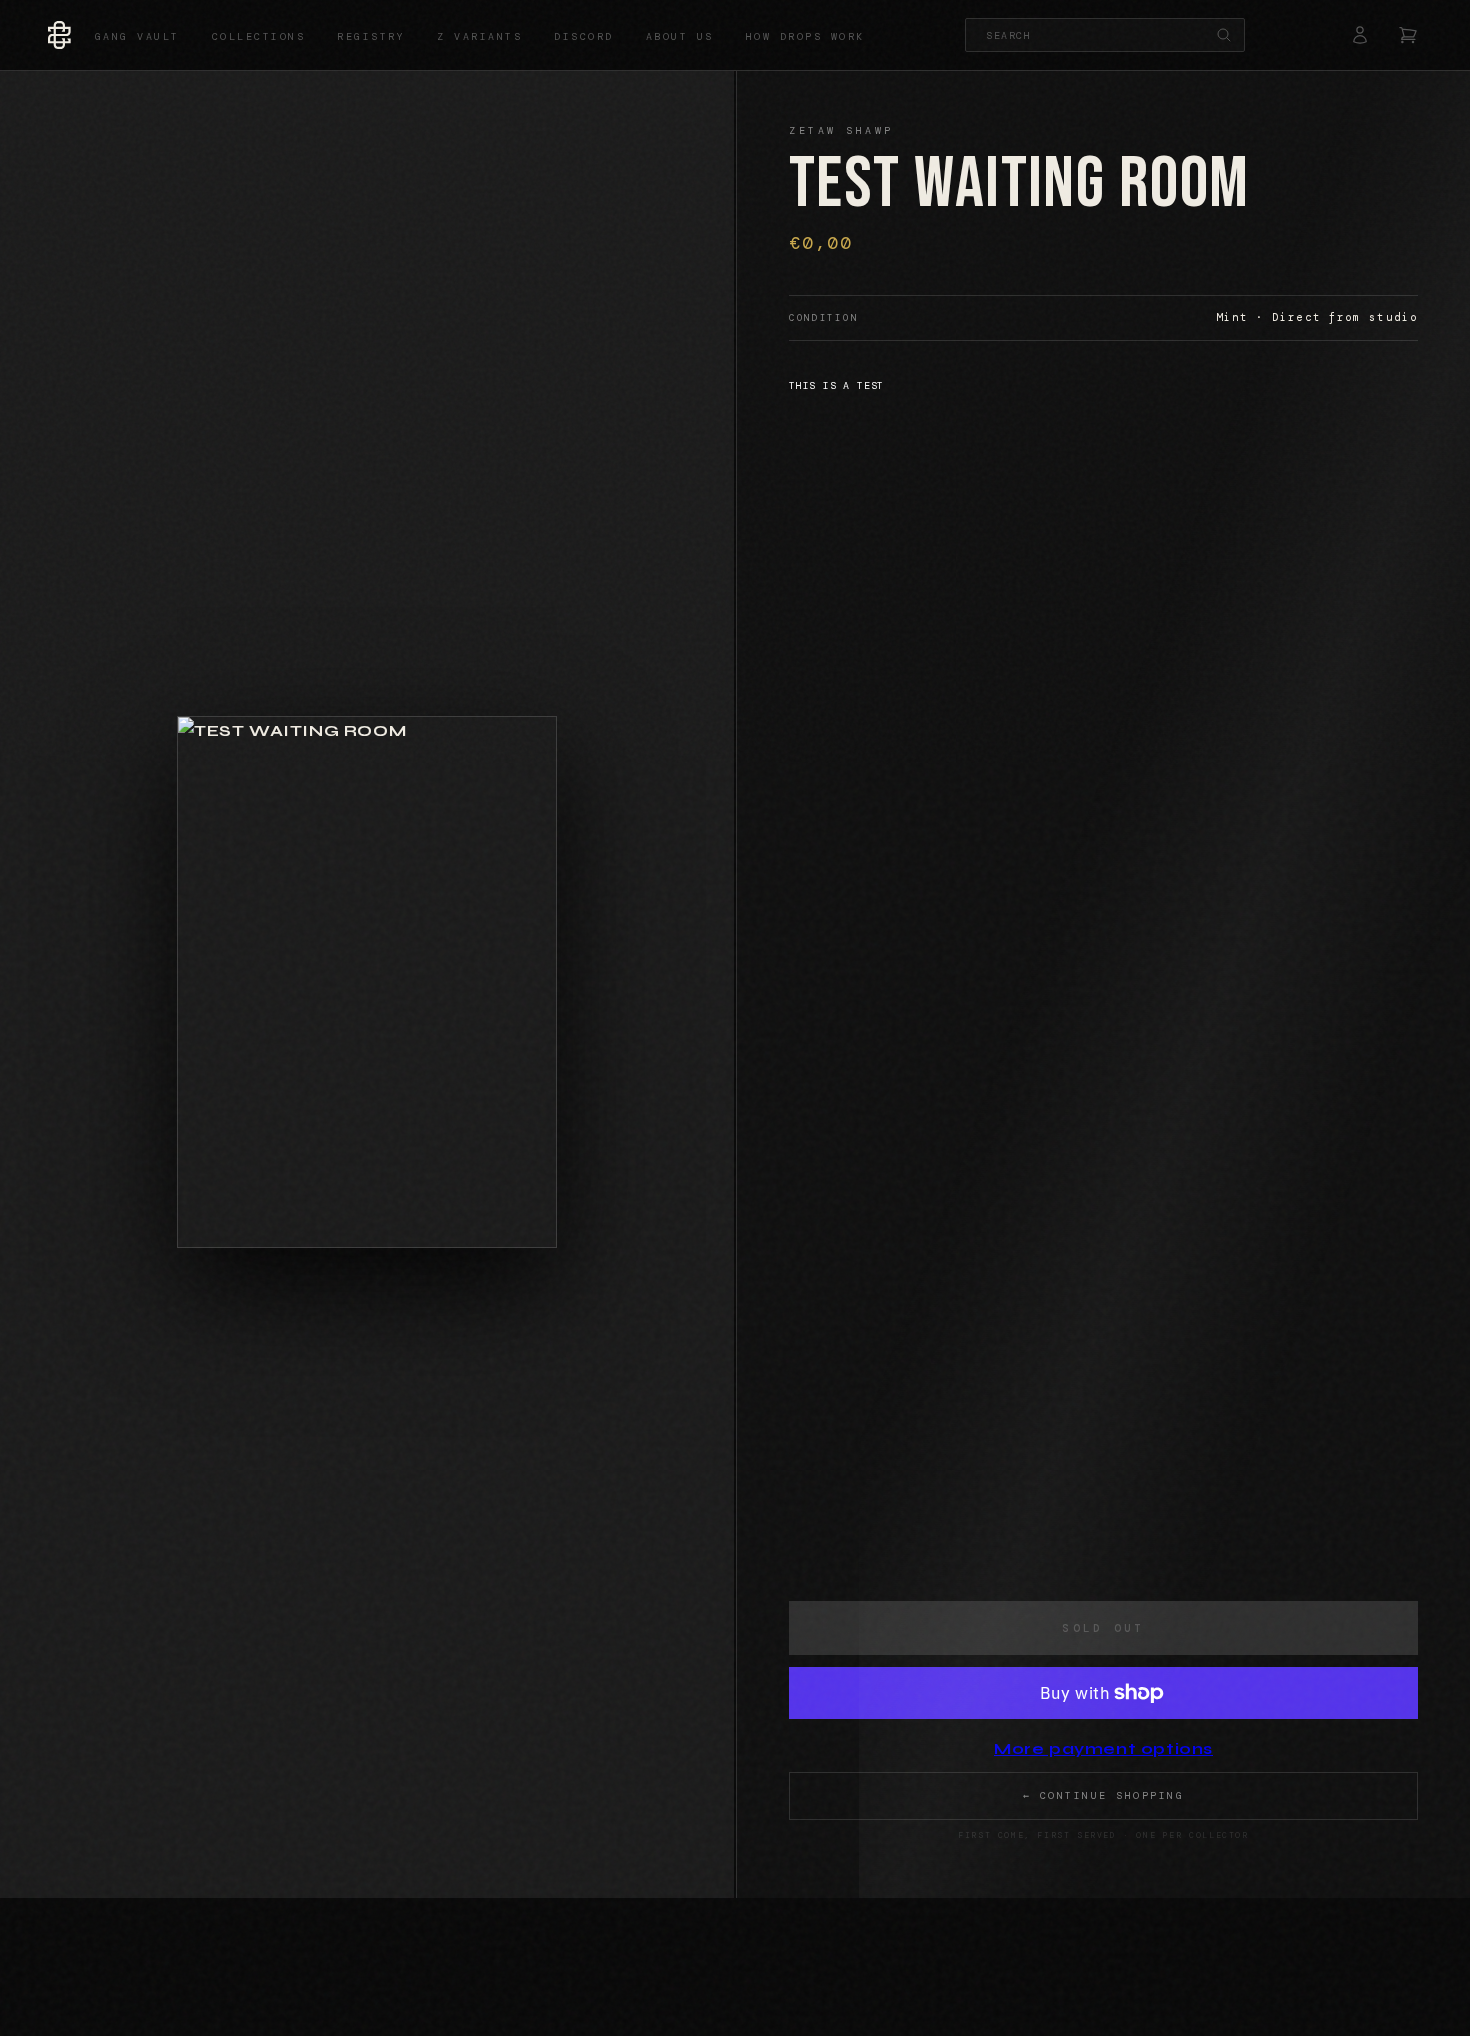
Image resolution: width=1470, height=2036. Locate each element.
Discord (584, 36)
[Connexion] (1360, 35)
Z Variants (479, 36)
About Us (680, 36)
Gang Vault (137, 36)
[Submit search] (1224, 35)
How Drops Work (805, 36)
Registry (371, 36)
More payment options (1103, 1748)
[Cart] (1408, 35)
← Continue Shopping (1104, 1795)
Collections (259, 36)
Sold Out (1103, 1628)
